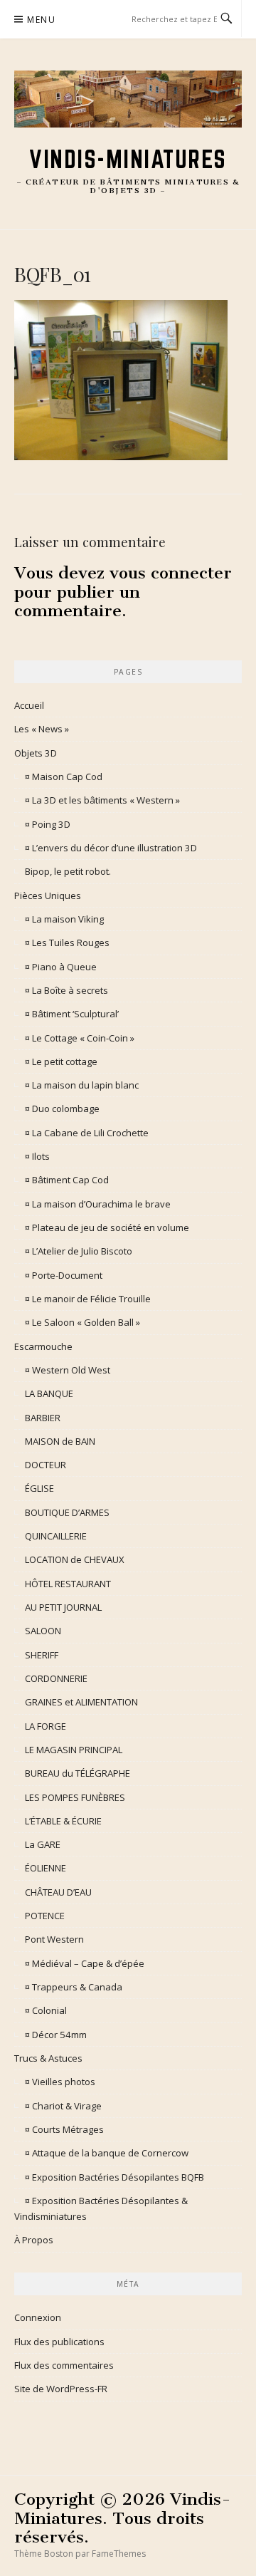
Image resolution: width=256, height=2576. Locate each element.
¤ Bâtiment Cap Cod (67, 1180)
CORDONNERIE (56, 1678)
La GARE (43, 1844)
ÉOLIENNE (46, 1868)
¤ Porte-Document (64, 1275)
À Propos (34, 2240)
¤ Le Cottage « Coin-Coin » (80, 1038)
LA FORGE (46, 1726)
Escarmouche (43, 1346)
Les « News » (42, 729)
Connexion (38, 2317)
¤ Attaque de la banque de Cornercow (107, 2153)
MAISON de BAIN (60, 1441)
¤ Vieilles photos (60, 2082)
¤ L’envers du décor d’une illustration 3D (111, 848)
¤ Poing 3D (48, 824)
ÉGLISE (39, 1488)
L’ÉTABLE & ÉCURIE (63, 1821)
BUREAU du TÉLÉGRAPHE (78, 1773)
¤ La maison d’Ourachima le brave (98, 1204)
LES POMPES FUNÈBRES (75, 1797)
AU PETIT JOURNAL (63, 1607)
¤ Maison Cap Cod (64, 777)
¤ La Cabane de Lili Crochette (87, 1133)
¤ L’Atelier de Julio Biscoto (79, 1251)
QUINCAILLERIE (56, 1536)
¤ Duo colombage (62, 1108)
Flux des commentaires (64, 2365)
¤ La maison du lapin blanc (82, 1085)
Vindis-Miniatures (128, 159)
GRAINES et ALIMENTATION (81, 1702)
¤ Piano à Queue (61, 967)
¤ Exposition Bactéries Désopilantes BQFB (114, 2177)
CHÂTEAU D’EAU (58, 1892)
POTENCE (45, 1916)
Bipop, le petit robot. (68, 871)
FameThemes (119, 2554)
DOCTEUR (46, 1465)
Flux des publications (59, 2342)
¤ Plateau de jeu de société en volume (107, 1227)
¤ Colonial (46, 2010)
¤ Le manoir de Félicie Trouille (88, 1299)
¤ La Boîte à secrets (66, 990)
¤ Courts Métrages (64, 2129)
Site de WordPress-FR (61, 2389)
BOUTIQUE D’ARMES (67, 1512)
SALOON (43, 1631)
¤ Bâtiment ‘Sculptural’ (72, 1014)
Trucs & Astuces (48, 2058)
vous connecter (171, 573)
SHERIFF (42, 1655)
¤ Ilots (37, 1156)
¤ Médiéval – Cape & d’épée (85, 1963)
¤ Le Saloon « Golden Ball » (82, 1322)
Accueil (29, 705)
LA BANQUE (49, 1393)
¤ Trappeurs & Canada (74, 1987)
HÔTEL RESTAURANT (68, 1584)
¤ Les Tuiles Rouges (67, 942)
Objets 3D (36, 753)
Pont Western (54, 1939)
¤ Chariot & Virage (63, 2106)
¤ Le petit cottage (61, 1061)
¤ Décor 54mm (56, 2035)
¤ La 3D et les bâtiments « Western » (102, 800)
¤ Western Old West (68, 1370)
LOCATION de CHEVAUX (75, 1559)
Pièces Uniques (48, 895)
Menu (41, 20)
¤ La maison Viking (64, 919)
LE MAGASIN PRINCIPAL (74, 1750)
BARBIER (43, 1418)
